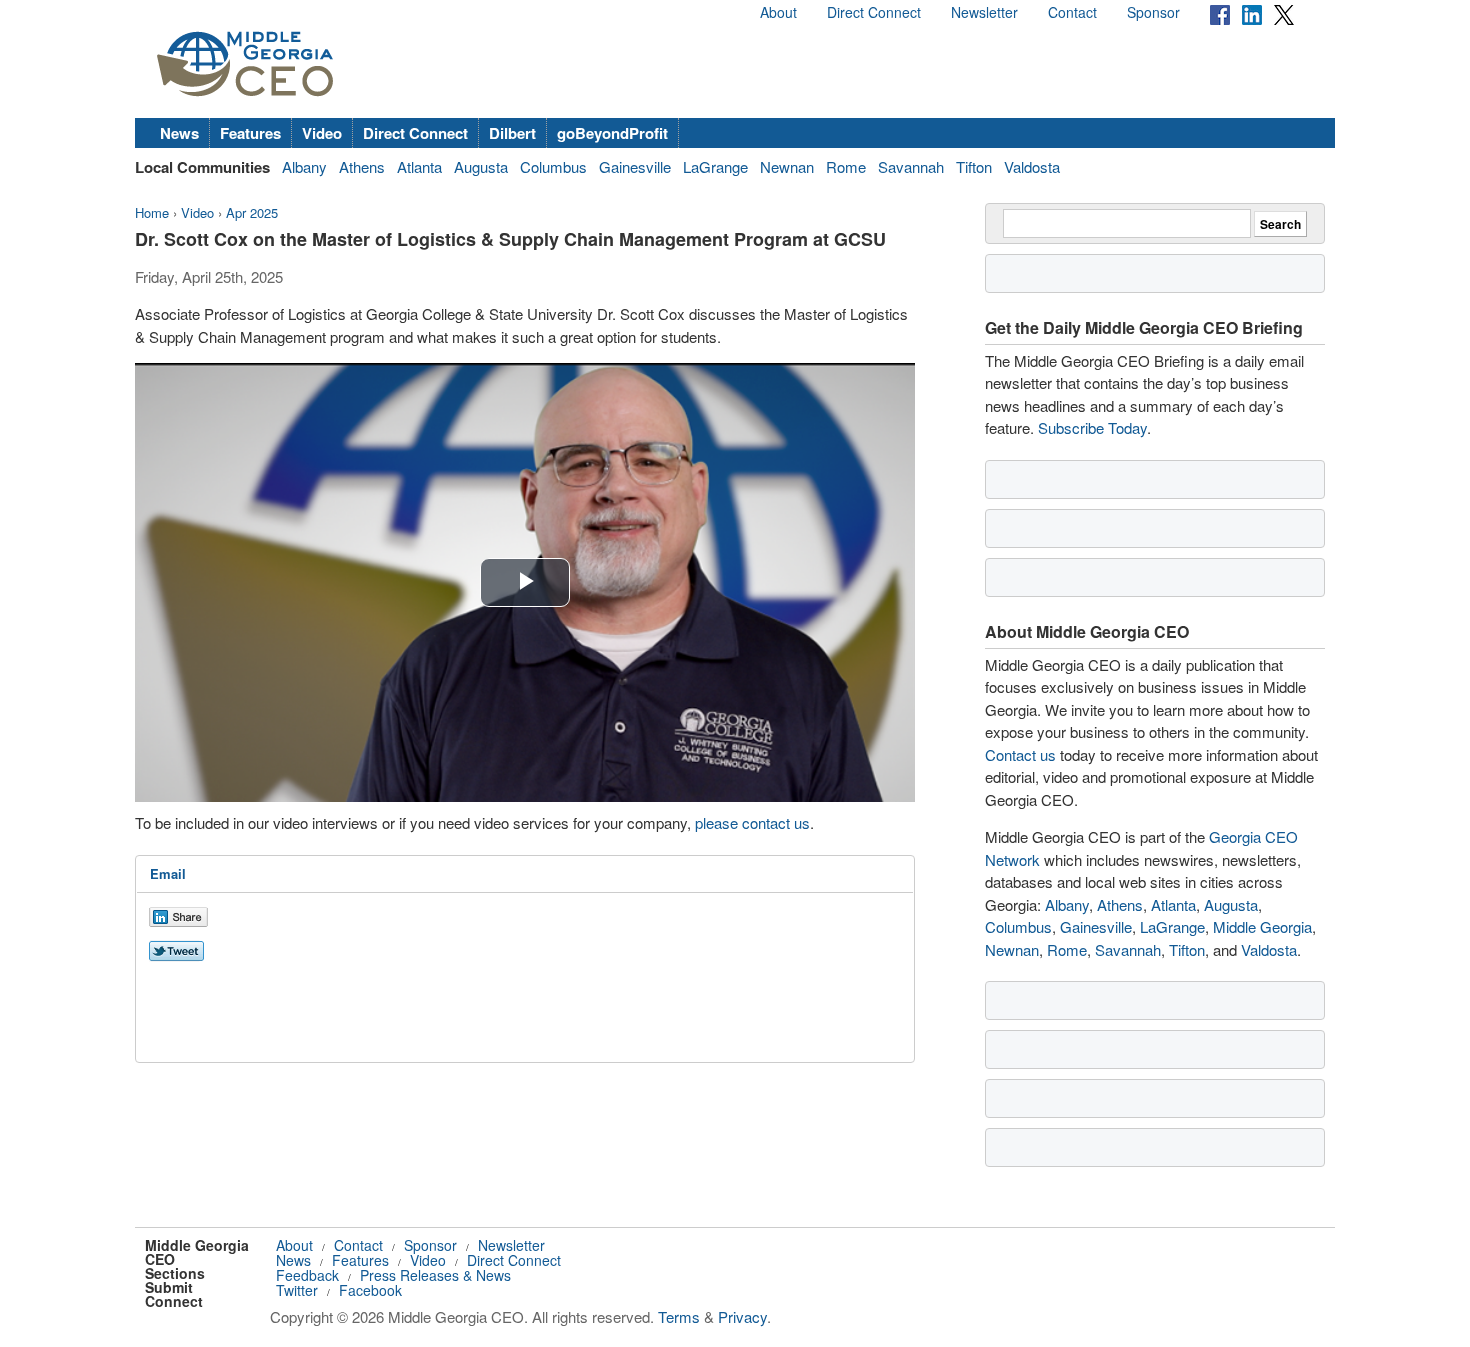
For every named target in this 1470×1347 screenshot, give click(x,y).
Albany (304, 166)
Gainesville (635, 166)
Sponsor (1153, 12)
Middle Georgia (1262, 926)
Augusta (481, 166)
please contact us (752, 822)
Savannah (911, 166)
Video (322, 133)
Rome (846, 166)
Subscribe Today (1092, 427)
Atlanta (419, 166)
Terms (679, 1316)
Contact (1072, 12)
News (179, 133)
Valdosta (1032, 166)
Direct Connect (874, 12)
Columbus (553, 166)
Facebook (370, 1290)
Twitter (297, 1290)
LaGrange (715, 166)
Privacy (742, 1316)
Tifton (974, 166)
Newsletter (984, 12)
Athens (362, 166)
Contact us (1020, 754)
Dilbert (512, 133)
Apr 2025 (252, 212)
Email (168, 873)
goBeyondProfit (612, 133)
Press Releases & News (435, 1275)
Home (152, 212)
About (778, 12)
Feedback (307, 1275)
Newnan (787, 166)
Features (250, 133)
